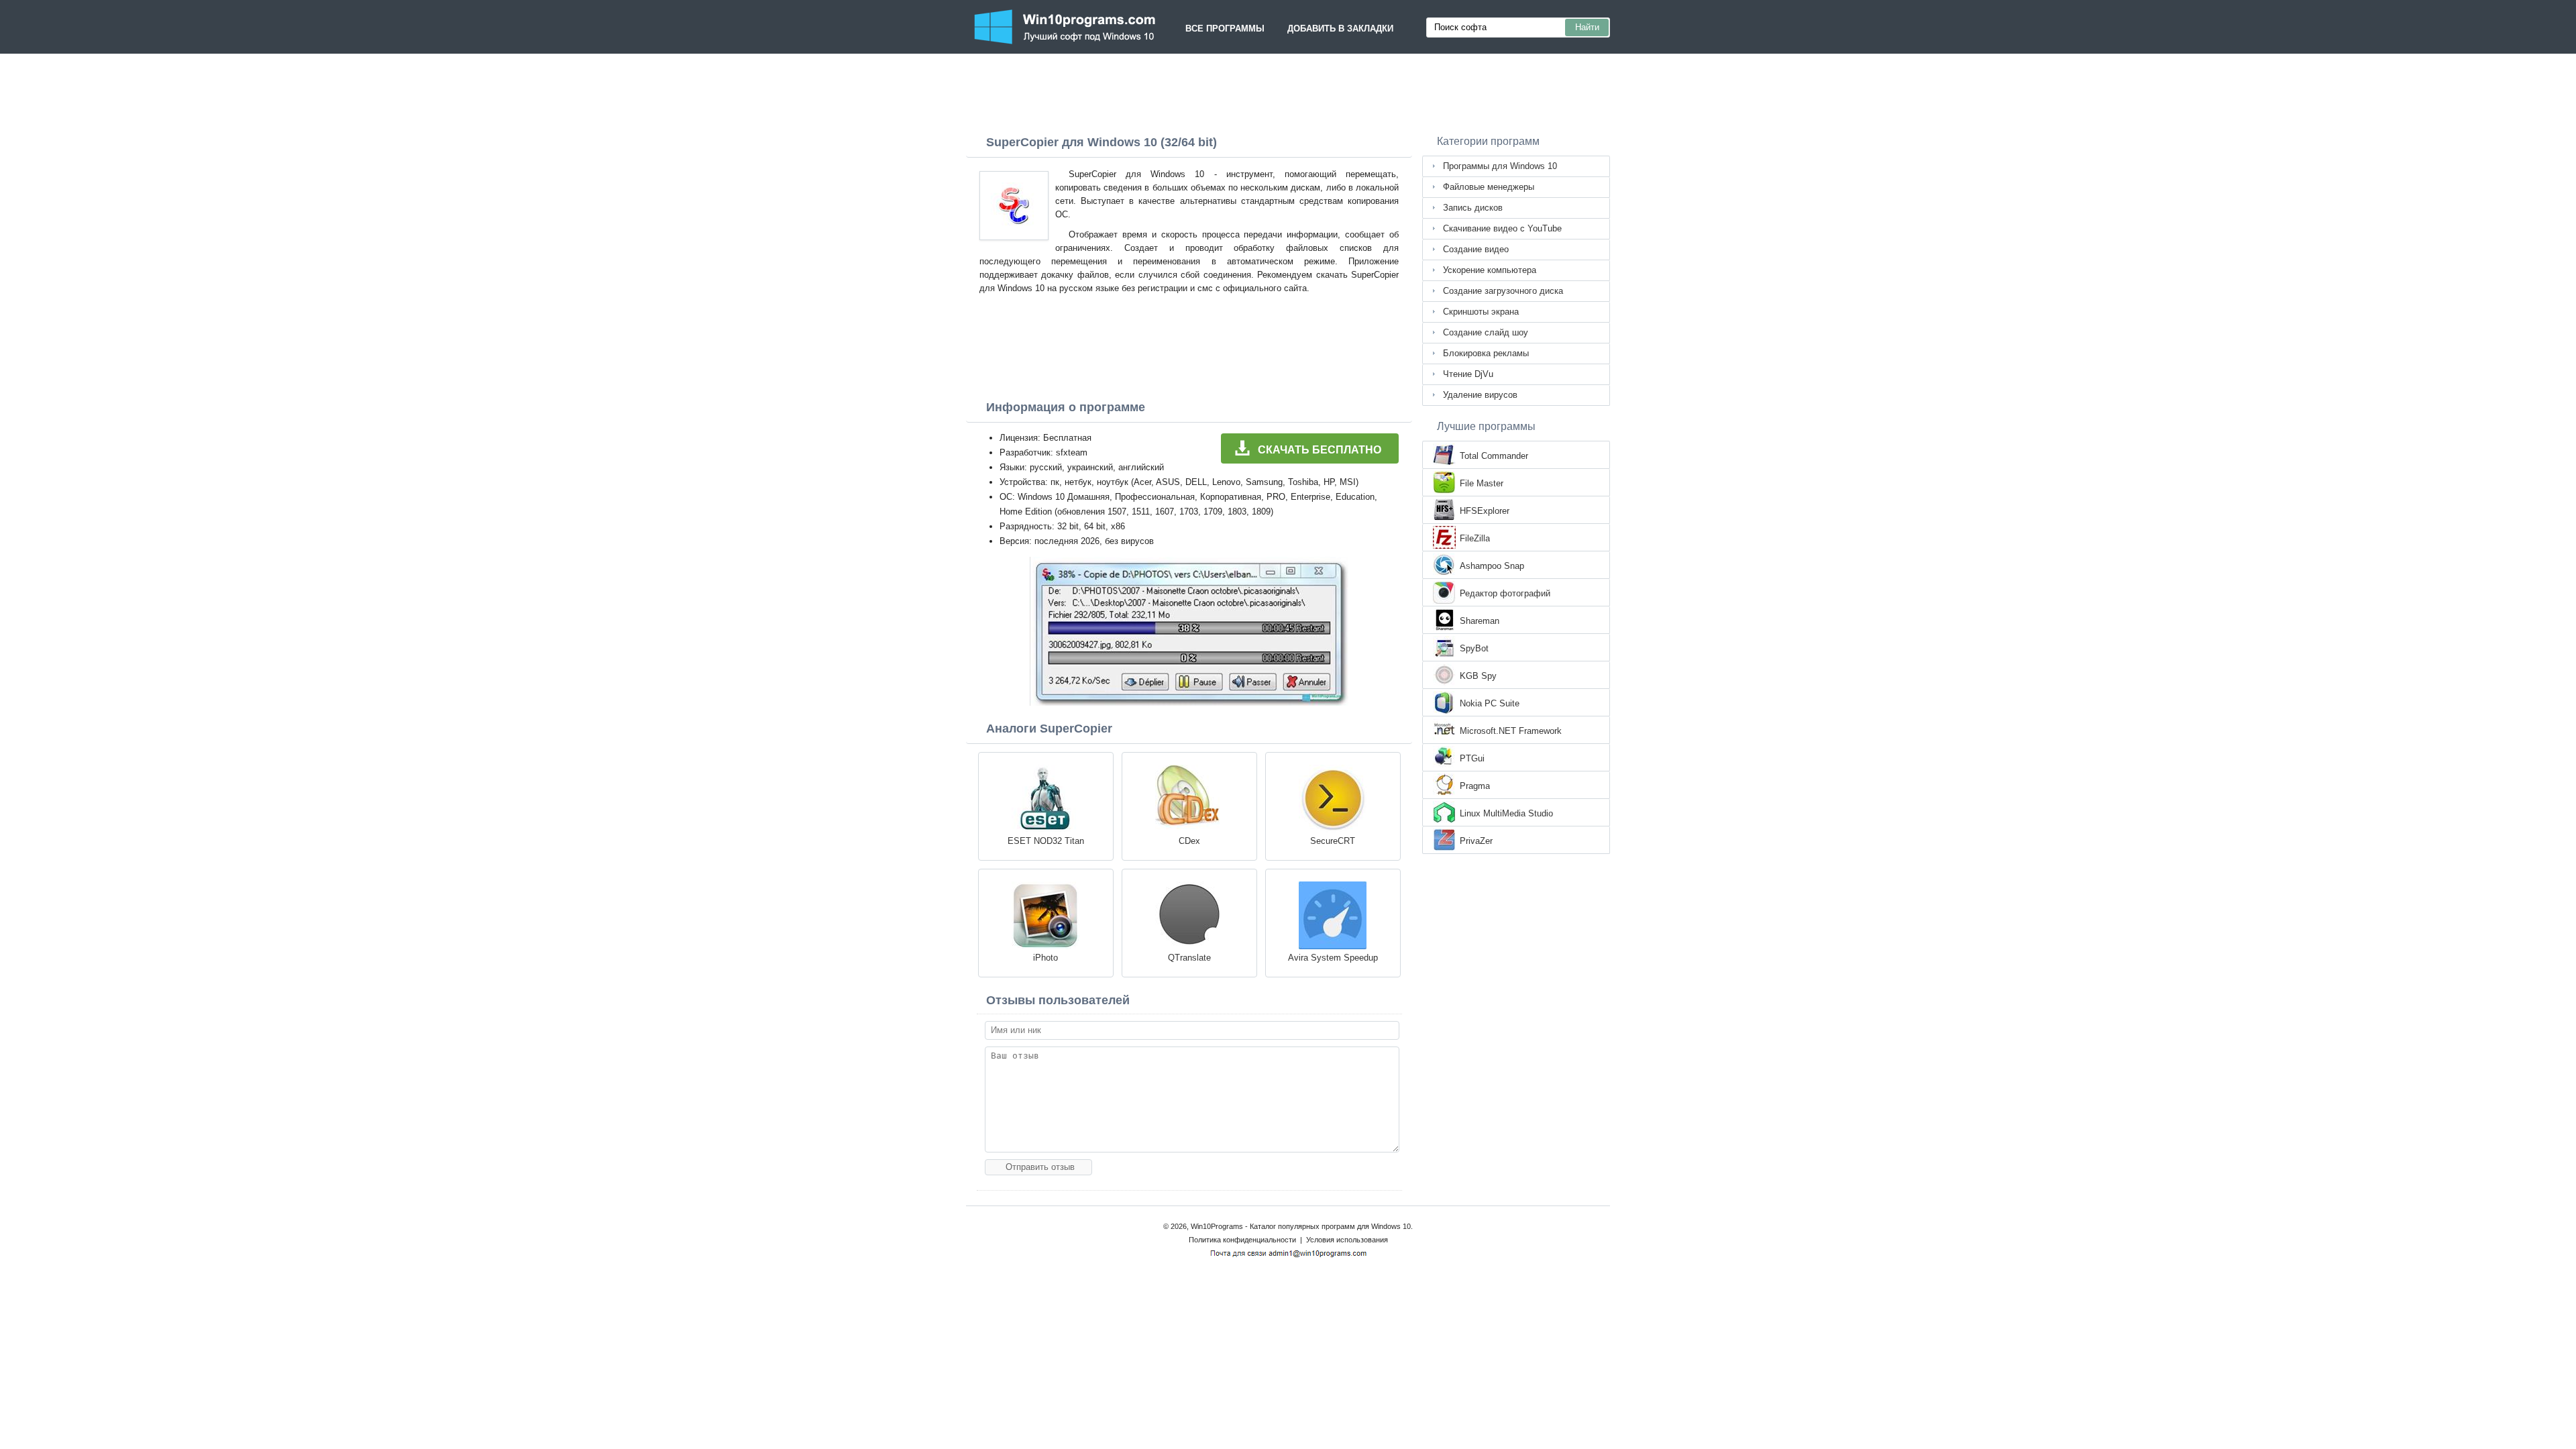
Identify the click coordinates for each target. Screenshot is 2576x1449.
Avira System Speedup (1333, 958)
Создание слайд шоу (1486, 332)
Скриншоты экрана (1481, 312)
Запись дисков (1473, 208)
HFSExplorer (1485, 511)
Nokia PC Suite (1490, 703)
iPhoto (1045, 958)
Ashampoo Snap (1492, 566)
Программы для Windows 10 (1500, 166)
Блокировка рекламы (1486, 353)
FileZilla (1475, 538)
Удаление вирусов (1480, 395)
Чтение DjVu (1468, 374)
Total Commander (1494, 456)
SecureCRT (1333, 841)
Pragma (1475, 786)
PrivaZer (1476, 841)
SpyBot (1474, 648)
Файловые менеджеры (1489, 187)
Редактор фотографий (1505, 593)
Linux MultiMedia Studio (1506, 813)
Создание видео (1476, 249)
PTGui (1472, 758)
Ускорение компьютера (1490, 270)
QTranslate (1189, 958)
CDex (1189, 841)
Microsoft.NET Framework (1511, 731)
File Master (1482, 483)
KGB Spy (1478, 676)
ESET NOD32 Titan (1046, 841)
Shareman (1480, 621)
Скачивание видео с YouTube (1502, 228)
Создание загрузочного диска (1503, 291)
